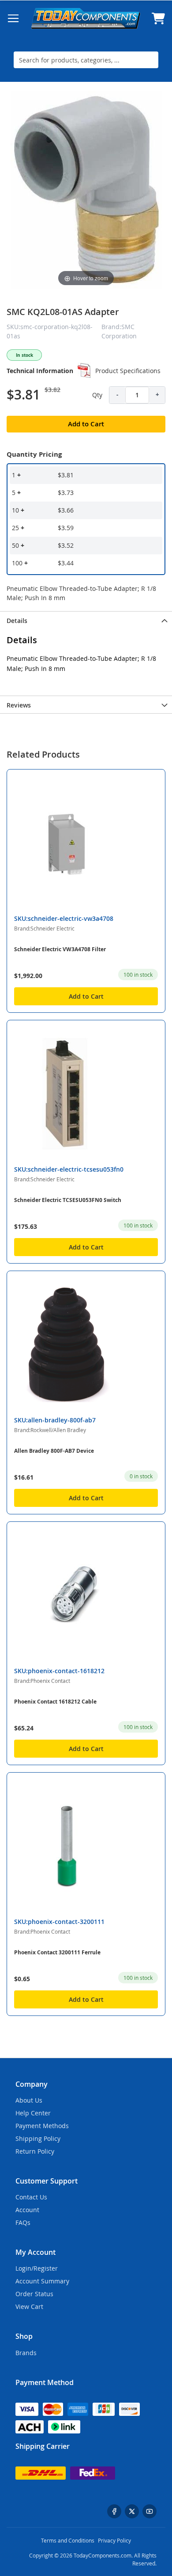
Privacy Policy (114, 2540)
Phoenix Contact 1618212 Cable (55, 1702)
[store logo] (86, 18)
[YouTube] (150, 2511)
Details (17, 621)
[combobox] (86, 60)
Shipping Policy (38, 2138)
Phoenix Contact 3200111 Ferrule (57, 1952)
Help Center (33, 2113)
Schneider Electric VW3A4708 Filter (60, 949)
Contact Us (31, 2197)
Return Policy (35, 2151)
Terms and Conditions (68, 2540)
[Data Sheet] (84, 370)
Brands (26, 2353)
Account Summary (42, 2281)
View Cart (29, 2307)
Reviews (19, 705)
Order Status (34, 2294)
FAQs (23, 2222)
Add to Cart (86, 996)
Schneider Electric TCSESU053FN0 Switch (68, 1200)
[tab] (86, 620)
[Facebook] (114, 2511)
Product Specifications (128, 371)
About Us (29, 2100)
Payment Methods (42, 2126)
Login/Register (37, 2268)
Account (27, 2210)
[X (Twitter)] (132, 2511)
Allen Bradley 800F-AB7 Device (54, 1451)
